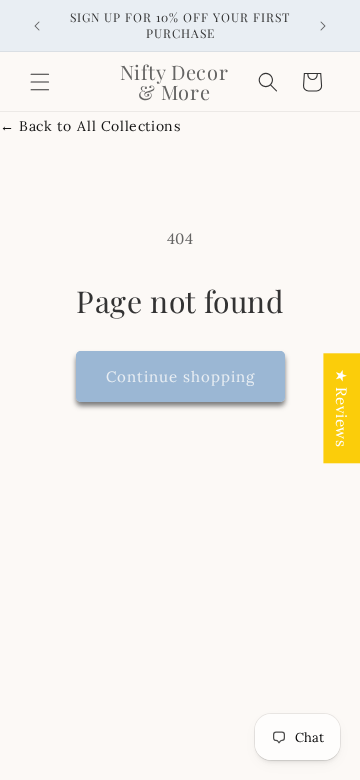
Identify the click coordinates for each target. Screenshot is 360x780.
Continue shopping (180, 376)
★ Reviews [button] (341, 408)
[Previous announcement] (37, 26)
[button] (40, 82)
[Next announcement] (323, 26)
